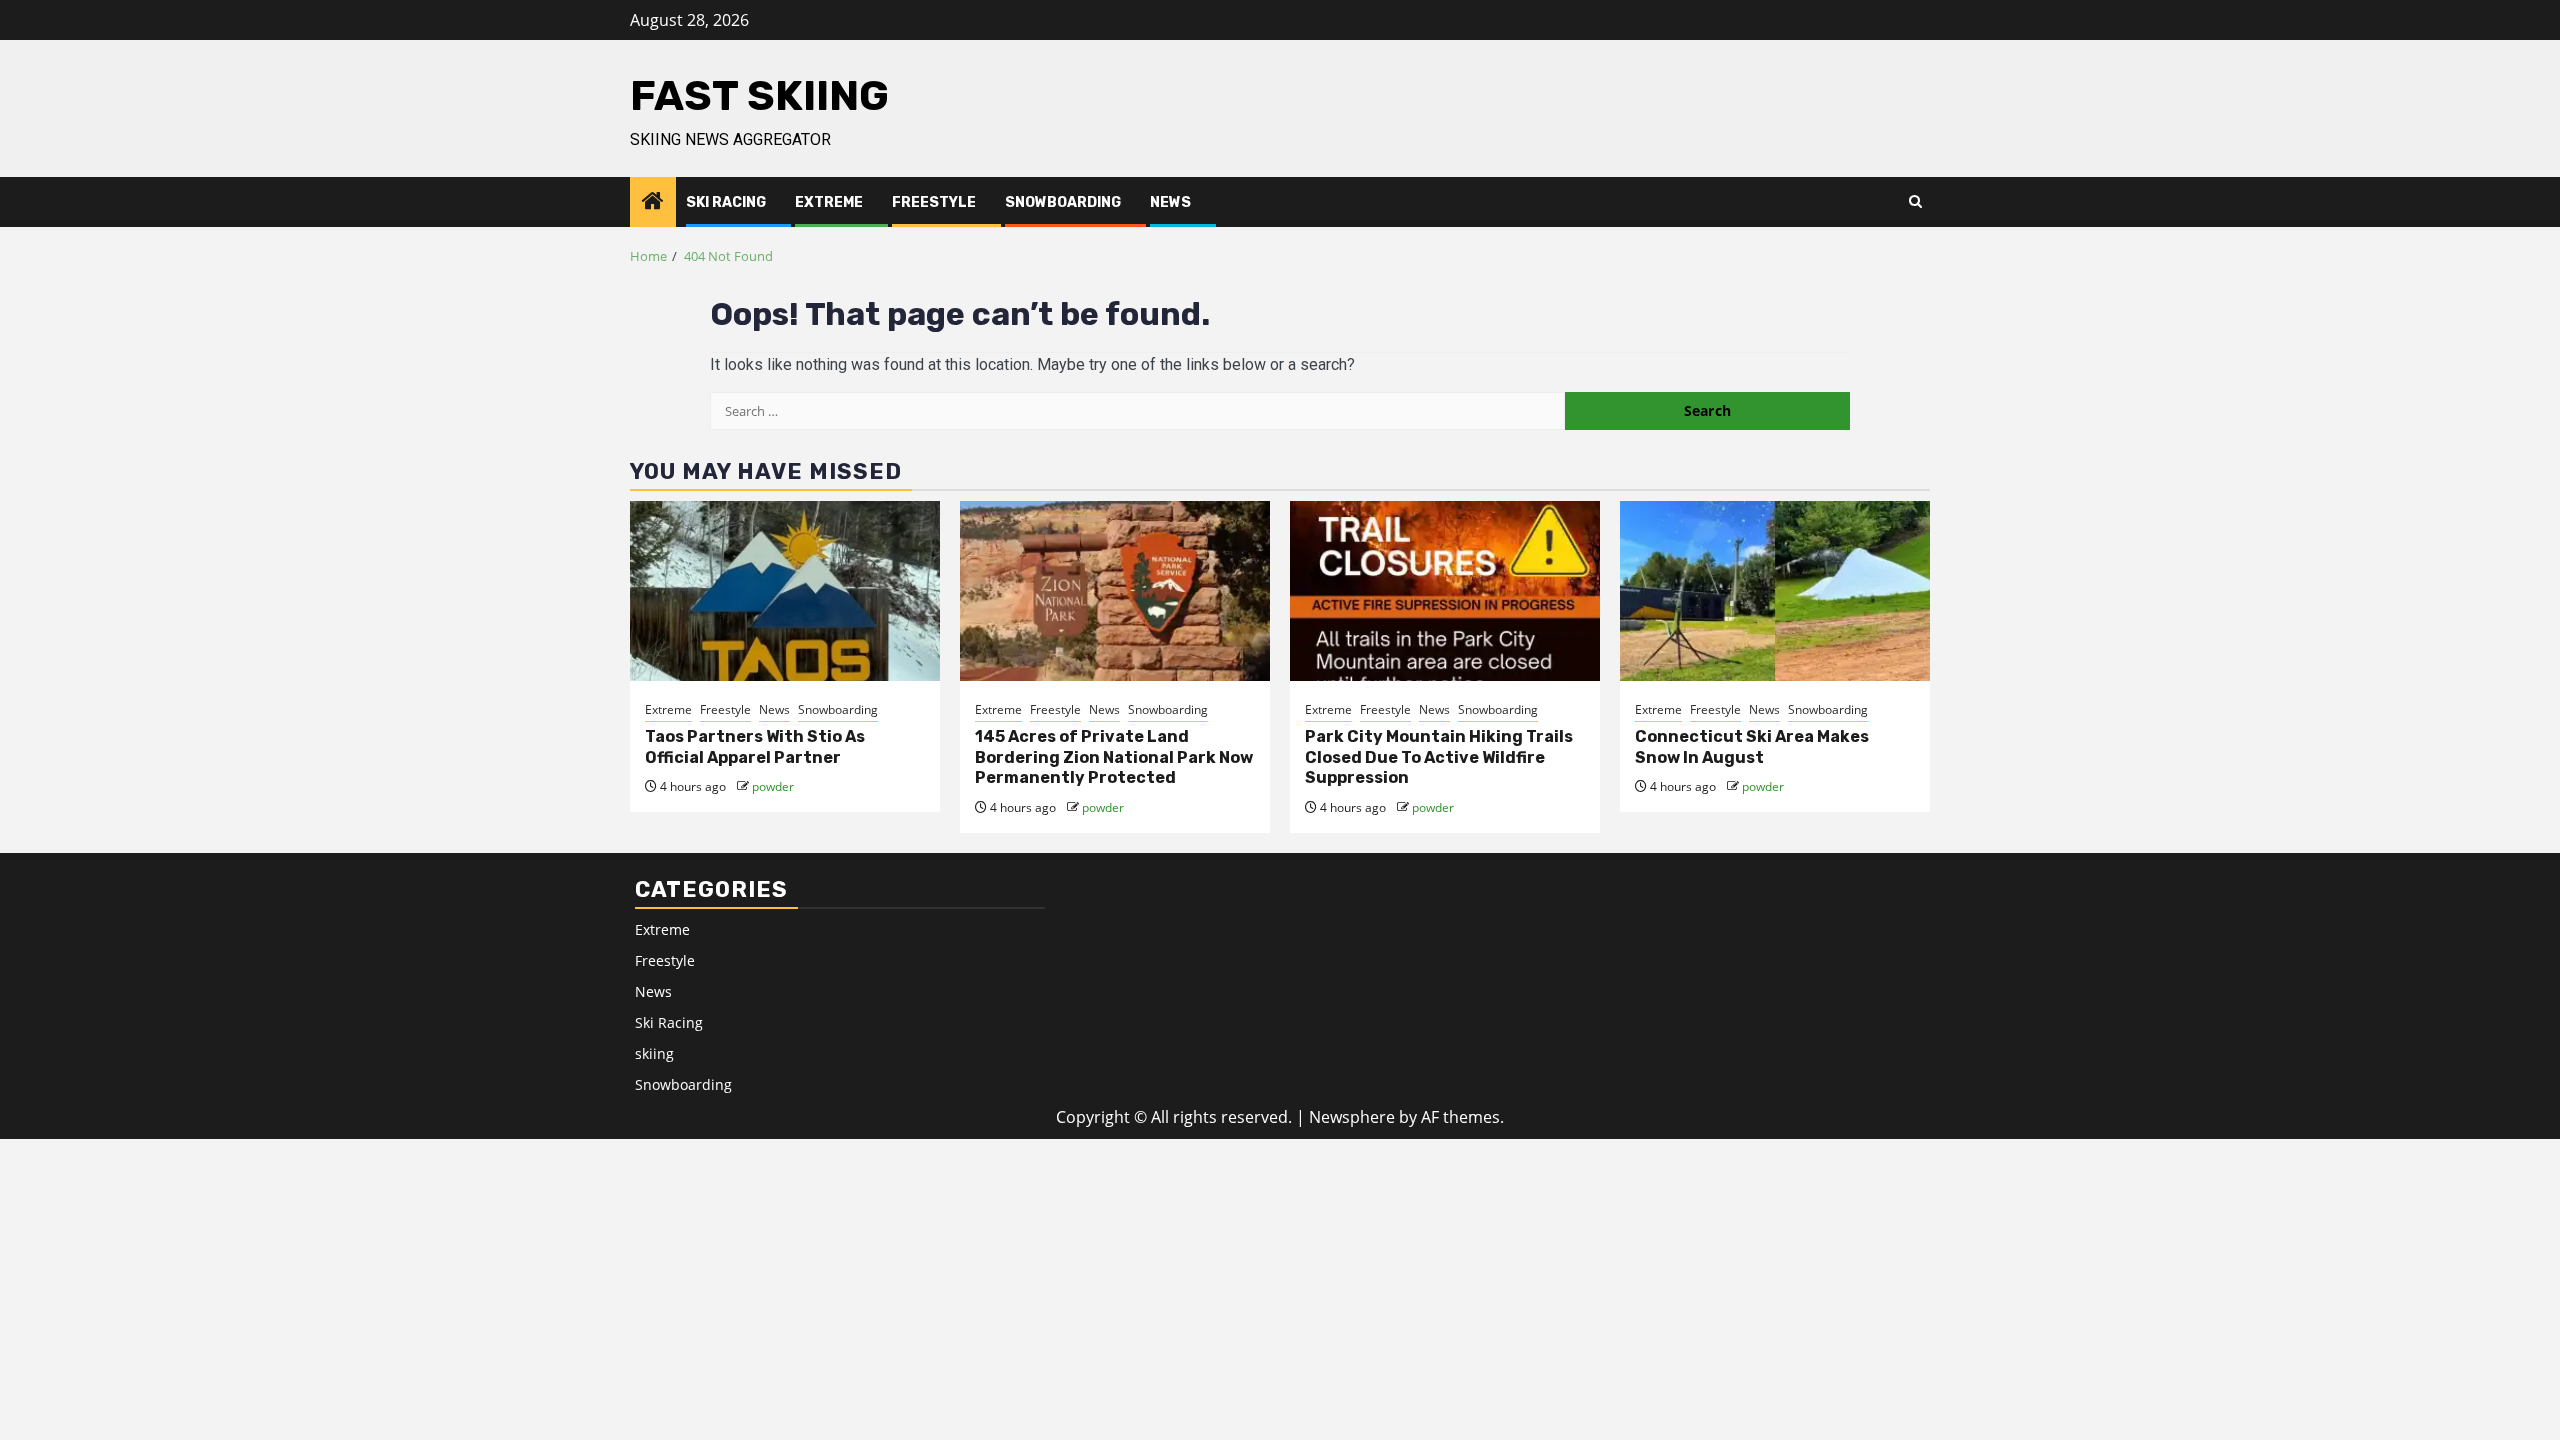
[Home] (653, 201)
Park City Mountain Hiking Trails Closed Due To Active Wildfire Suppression (1439, 757)
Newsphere (1352, 1117)
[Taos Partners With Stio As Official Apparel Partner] (785, 591)
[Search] (1915, 202)
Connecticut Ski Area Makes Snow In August (1752, 747)
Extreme (829, 202)
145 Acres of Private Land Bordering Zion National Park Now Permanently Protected (1114, 757)
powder (773, 786)
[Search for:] (1137, 411)
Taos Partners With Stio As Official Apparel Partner (755, 747)
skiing (654, 1053)
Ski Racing (726, 202)
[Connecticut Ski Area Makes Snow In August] (1775, 591)
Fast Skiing (759, 96)
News (1170, 202)
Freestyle (934, 202)
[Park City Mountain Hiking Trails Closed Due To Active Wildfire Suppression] (1445, 591)
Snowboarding (1063, 202)
